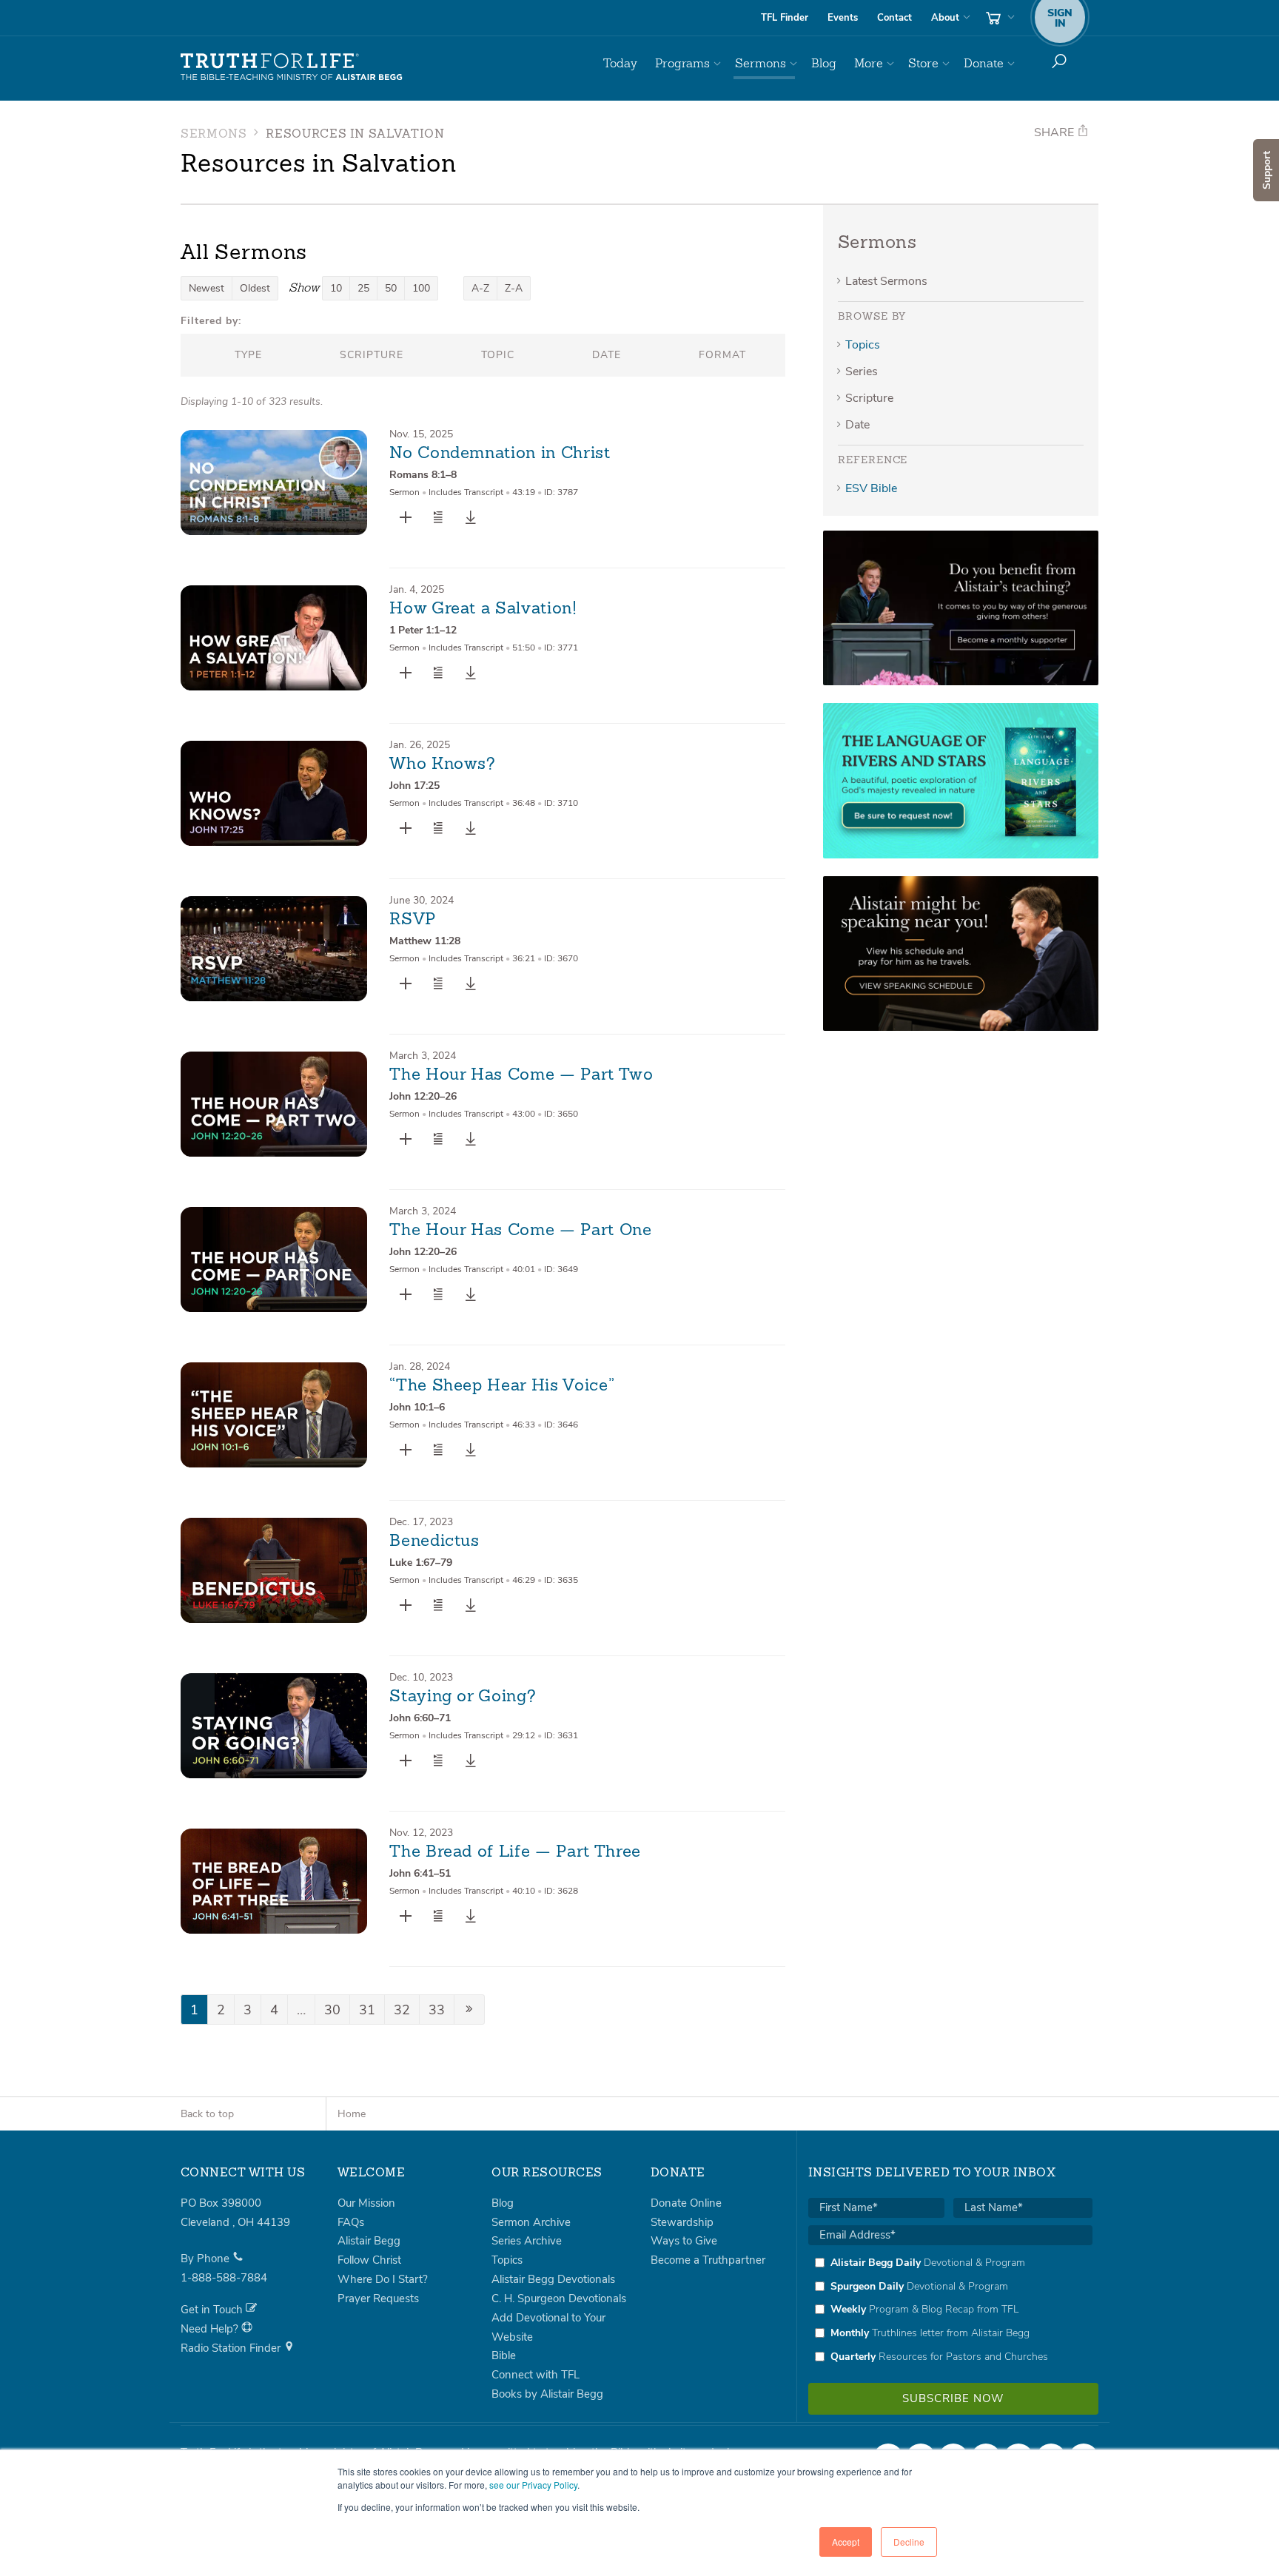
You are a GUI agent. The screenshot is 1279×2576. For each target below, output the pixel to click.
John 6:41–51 (420, 1873)
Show (304, 287)
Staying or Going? (463, 1697)
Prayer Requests (378, 2298)
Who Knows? (443, 764)
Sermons (761, 63)
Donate (984, 63)
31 (367, 2010)
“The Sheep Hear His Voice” (502, 1386)
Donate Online (686, 2203)
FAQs (351, 2222)
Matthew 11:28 (425, 941)
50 (391, 288)
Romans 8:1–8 (423, 475)
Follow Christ (369, 2260)
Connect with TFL (536, 2375)
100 (421, 288)
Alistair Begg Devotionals (553, 2279)
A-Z (480, 288)
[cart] (998, 18)
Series (862, 371)
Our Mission (366, 2203)
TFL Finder (785, 18)
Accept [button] (846, 2542)
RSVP (413, 920)
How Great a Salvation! (483, 609)
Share (1055, 132)
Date (857, 425)
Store (923, 63)
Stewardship (682, 2222)
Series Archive (527, 2241)
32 (402, 2010)
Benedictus (434, 1541)
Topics (863, 345)
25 (363, 288)
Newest (207, 288)
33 (437, 2010)
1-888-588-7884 (224, 2278)
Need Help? (211, 2329)
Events (843, 18)
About (945, 18)
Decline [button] (909, 2542)
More (869, 63)
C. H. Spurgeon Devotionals (559, 2298)
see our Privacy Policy (533, 2485)
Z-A (514, 288)
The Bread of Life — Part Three (515, 1852)
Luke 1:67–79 (421, 1563)
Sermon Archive (531, 2222)
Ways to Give (684, 2241)
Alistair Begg (369, 2241)
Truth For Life (292, 67)
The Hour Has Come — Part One (520, 1231)
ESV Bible (871, 488)
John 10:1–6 (417, 1407)
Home (352, 2114)
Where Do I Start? (383, 2279)
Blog (824, 63)
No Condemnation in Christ (500, 454)
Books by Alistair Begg (547, 2394)
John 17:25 (414, 786)
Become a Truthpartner (708, 2260)
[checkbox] (950, 2310)
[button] (438, 517)
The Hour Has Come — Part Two (521, 1075)
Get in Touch (213, 2310)
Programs (682, 63)
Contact (894, 18)
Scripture (869, 398)
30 (332, 2010)
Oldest (255, 288)
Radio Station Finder (232, 2348)
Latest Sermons (886, 281)
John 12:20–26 (423, 1096)
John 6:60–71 (420, 1718)
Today (620, 63)
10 (336, 288)
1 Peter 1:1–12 (423, 630)
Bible (504, 2355)
